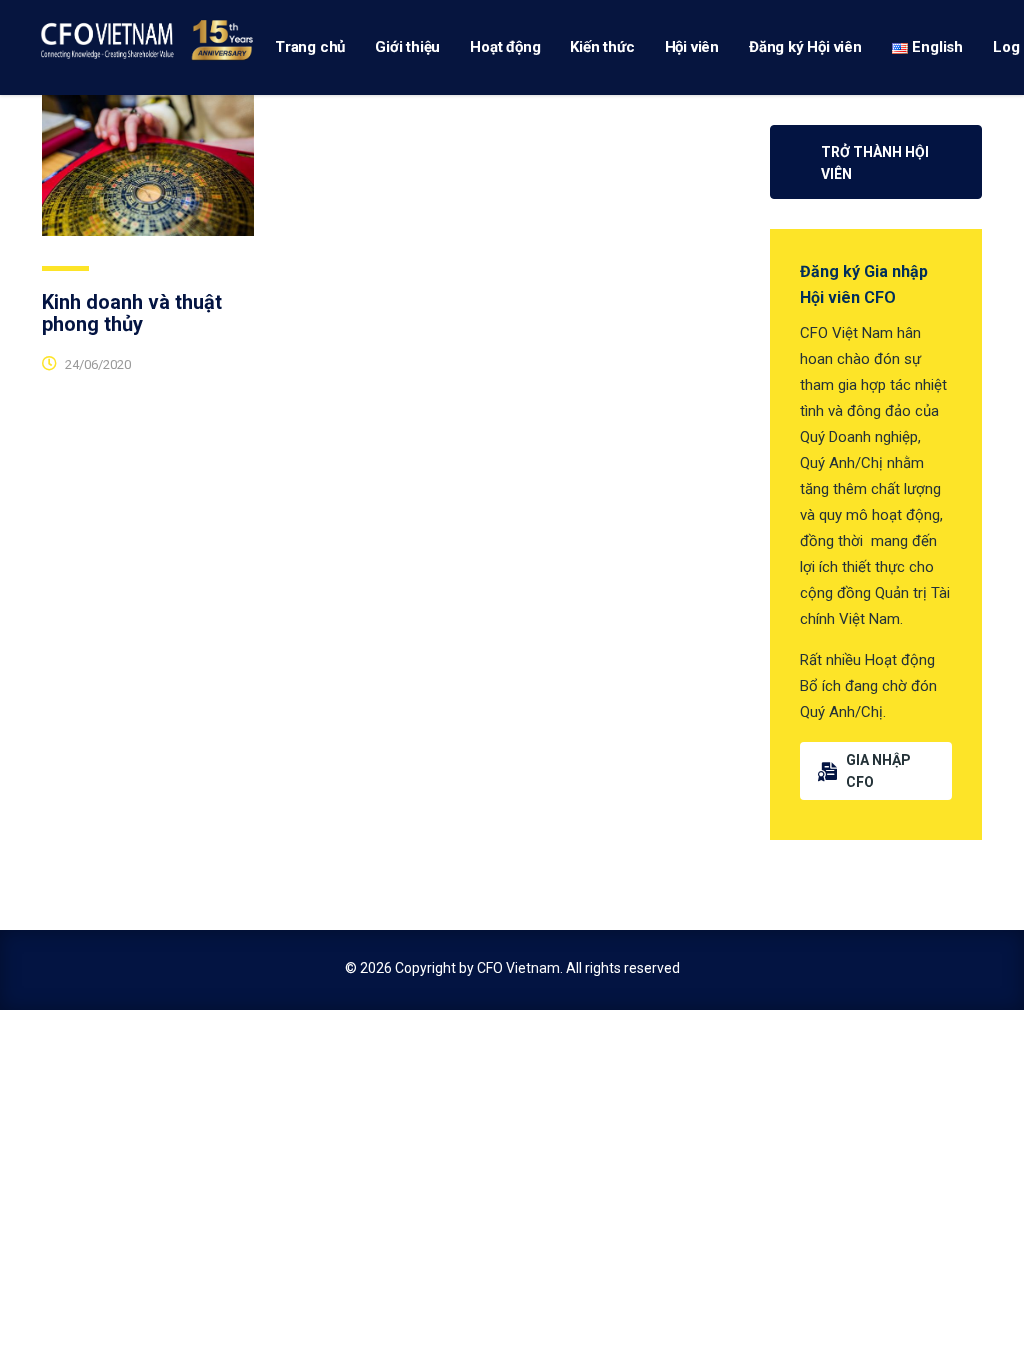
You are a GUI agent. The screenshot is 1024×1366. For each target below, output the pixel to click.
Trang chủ (310, 47)
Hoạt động (505, 47)
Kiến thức (602, 47)
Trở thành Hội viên (875, 163)
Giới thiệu (407, 47)
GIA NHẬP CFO (878, 771)
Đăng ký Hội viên (805, 47)
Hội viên (692, 47)
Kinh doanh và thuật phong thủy (132, 313)
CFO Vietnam (518, 968)
